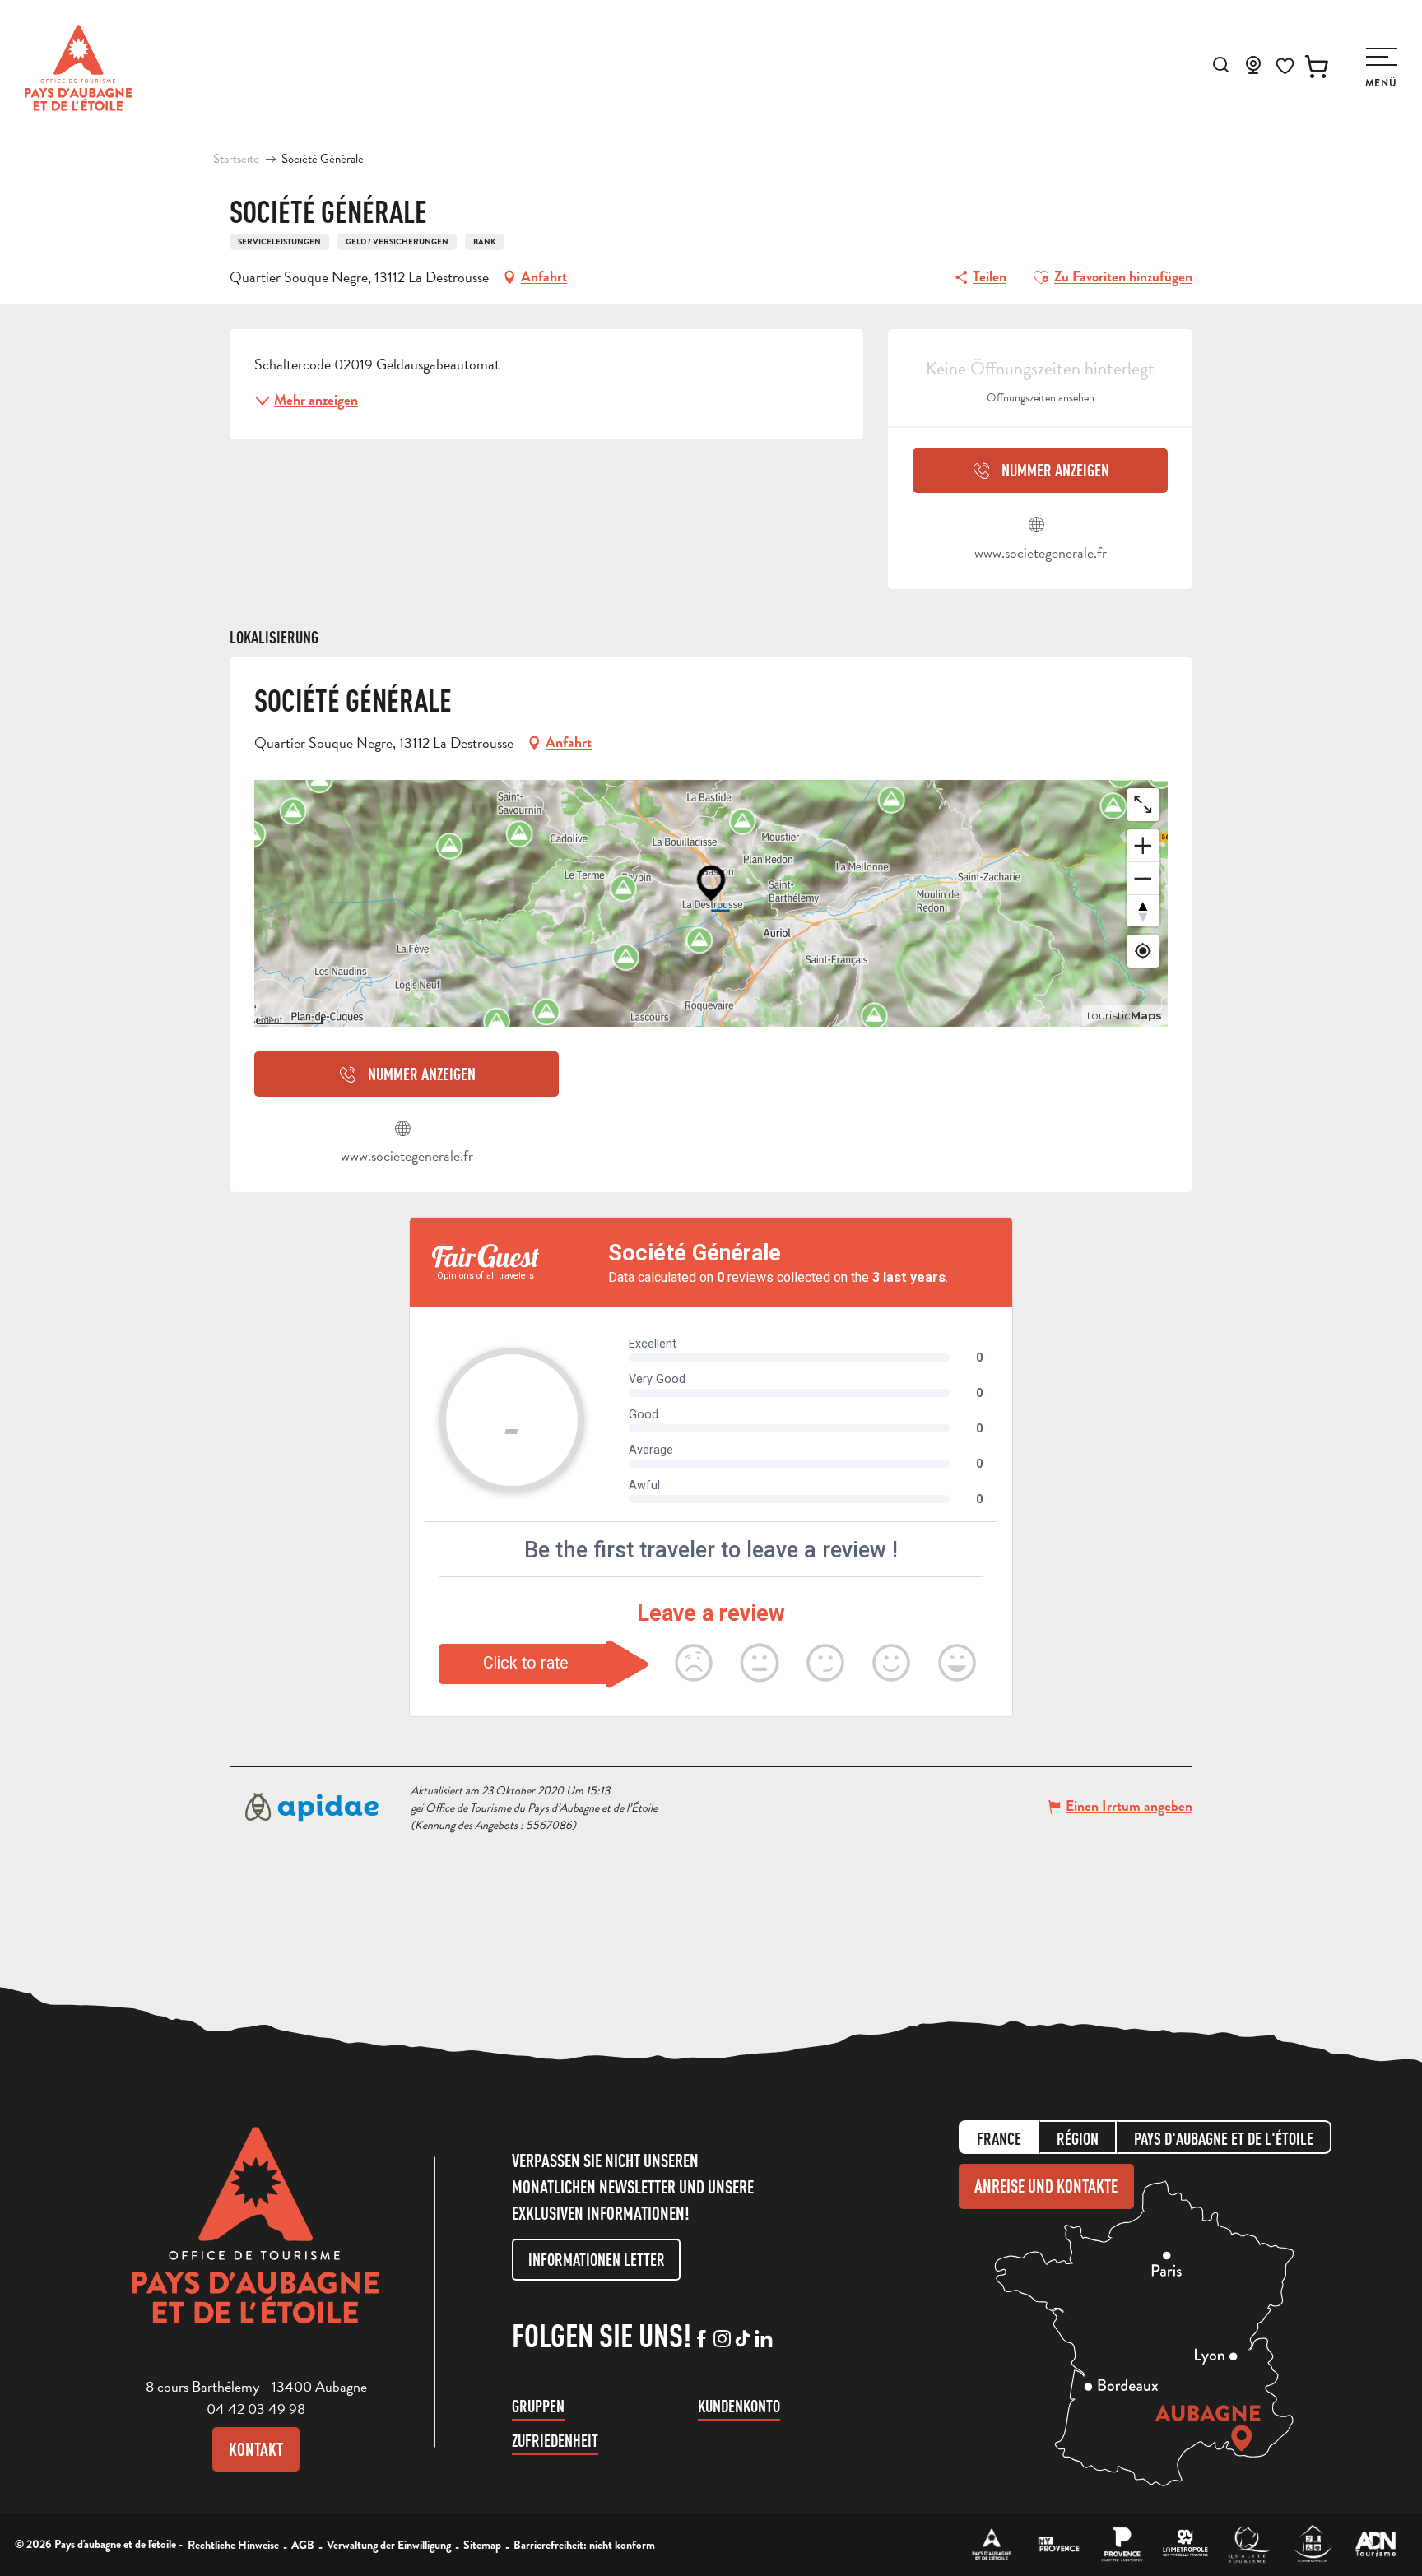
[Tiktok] (743, 2340)
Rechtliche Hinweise (233, 2545)
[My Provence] (1059, 2544)
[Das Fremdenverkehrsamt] (992, 2544)
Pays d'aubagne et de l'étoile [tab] (1224, 2139)
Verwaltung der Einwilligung (389, 2545)
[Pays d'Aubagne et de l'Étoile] (79, 68)
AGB (303, 2545)
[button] (1221, 65)
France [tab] (999, 2139)
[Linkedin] (763, 2340)
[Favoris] (1285, 66)
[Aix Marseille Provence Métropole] (1185, 2544)
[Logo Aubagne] (256, 2238)
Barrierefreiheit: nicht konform (584, 2545)
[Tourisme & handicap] (1312, 2544)
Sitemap (482, 2545)
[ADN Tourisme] (1376, 2544)
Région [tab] (1078, 2139)
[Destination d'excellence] (1249, 2544)
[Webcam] (1253, 70)
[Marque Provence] (1122, 2544)
